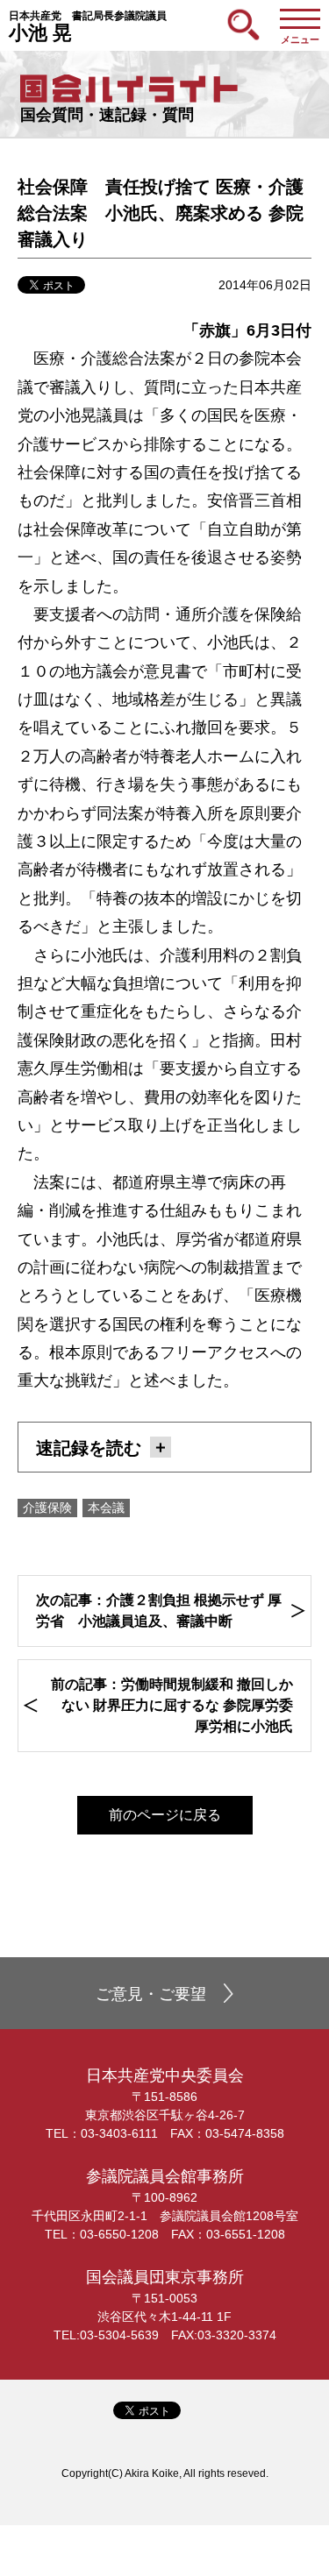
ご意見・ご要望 (151, 1994)
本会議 (106, 1508)
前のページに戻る (165, 1815)
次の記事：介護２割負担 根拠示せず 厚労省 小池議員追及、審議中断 (159, 1611)
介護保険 (47, 1508)
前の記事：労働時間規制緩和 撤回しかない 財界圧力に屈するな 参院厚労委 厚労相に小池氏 (179, 1705)
